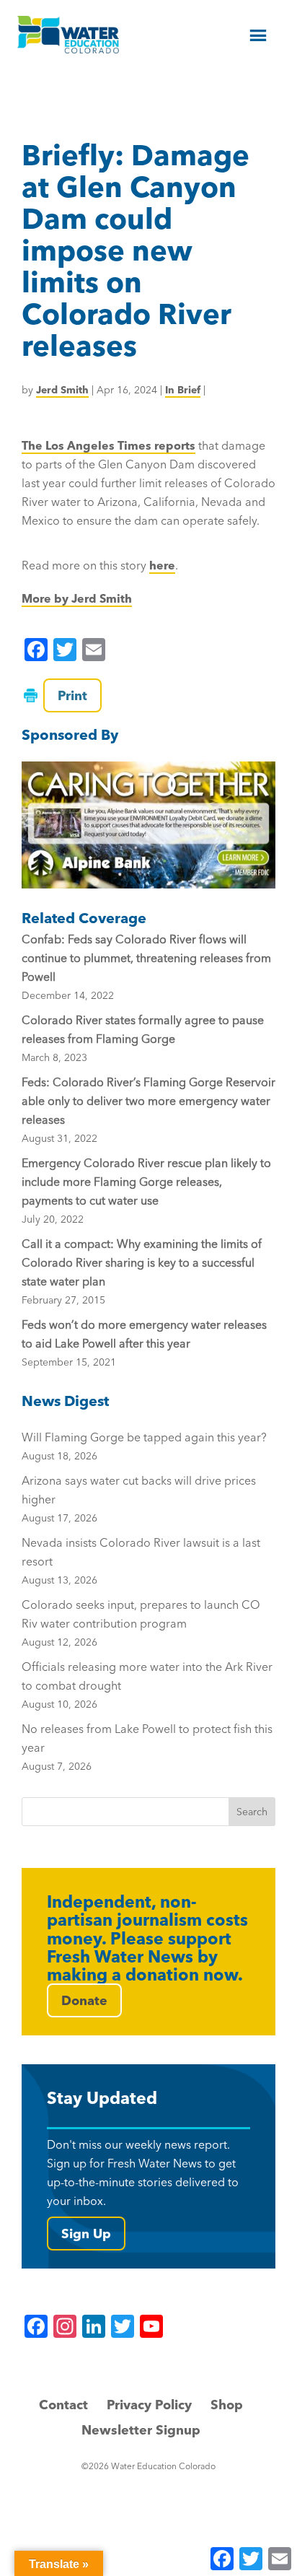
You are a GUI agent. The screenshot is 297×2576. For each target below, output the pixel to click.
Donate (84, 2000)
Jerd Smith (62, 390)
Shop (227, 2405)
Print (72, 695)
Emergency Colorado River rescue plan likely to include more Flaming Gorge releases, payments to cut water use (146, 1182)
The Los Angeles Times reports (108, 445)
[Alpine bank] (148, 825)
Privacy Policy (149, 2405)
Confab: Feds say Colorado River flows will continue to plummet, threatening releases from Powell (146, 958)
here (162, 565)
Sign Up (86, 2234)
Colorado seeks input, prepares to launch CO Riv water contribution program (141, 1623)
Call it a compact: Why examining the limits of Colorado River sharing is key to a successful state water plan (142, 1262)
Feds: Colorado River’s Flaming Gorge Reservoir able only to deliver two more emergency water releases (148, 1101)
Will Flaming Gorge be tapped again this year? (144, 1446)
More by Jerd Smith (77, 598)
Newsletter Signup (141, 2430)
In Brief (183, 390)
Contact (63, 2405)
